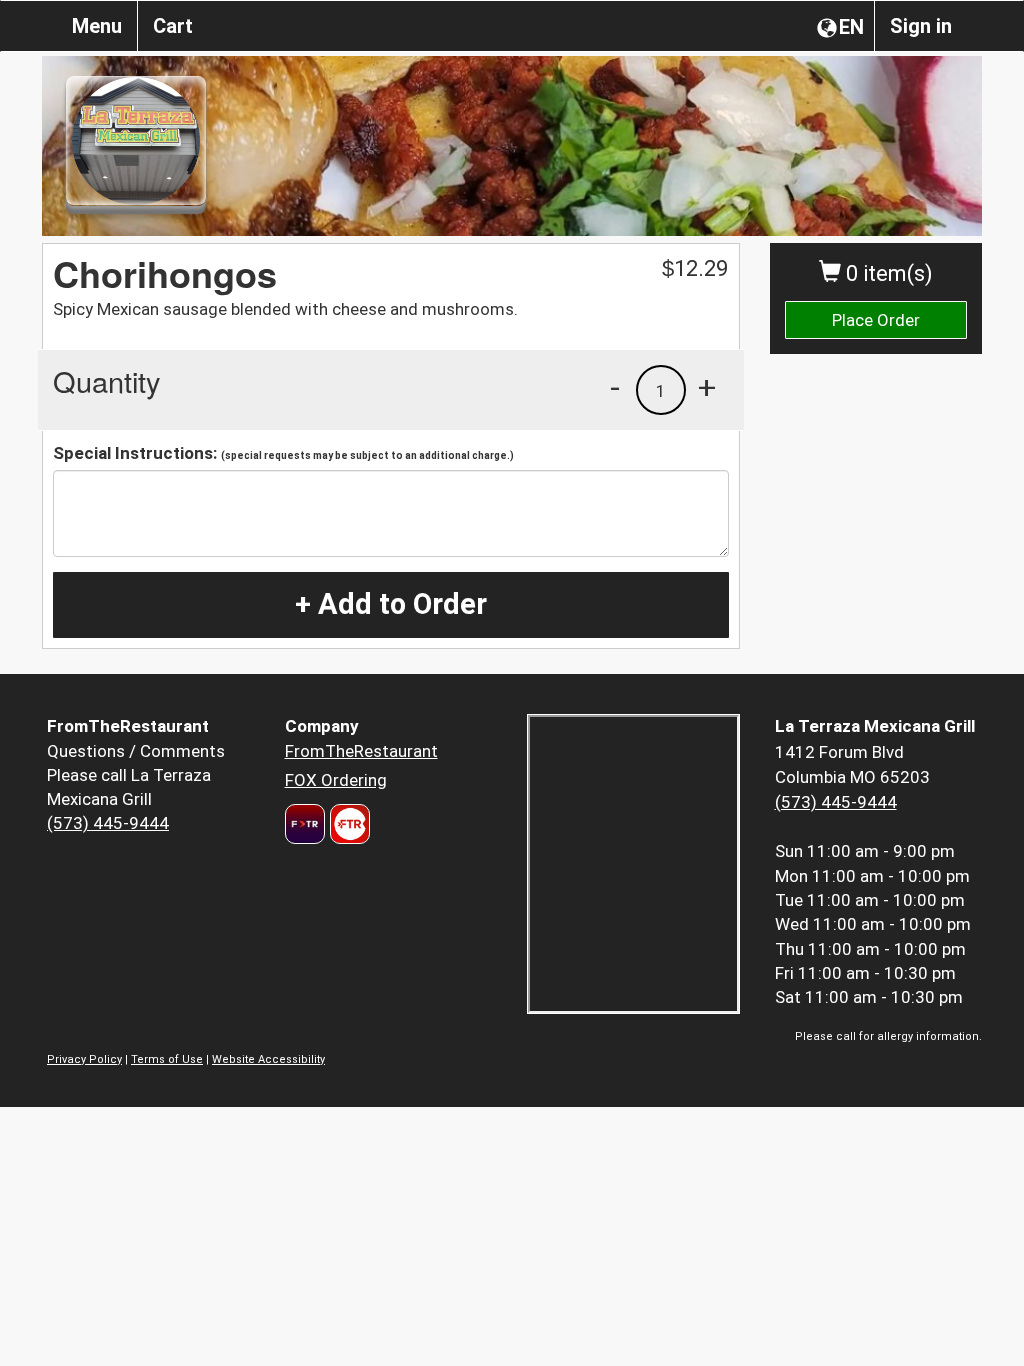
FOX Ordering (336, 780)
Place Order (876, 320)
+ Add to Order (391, 604)
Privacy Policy (84, 1059)
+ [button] (707, 387)
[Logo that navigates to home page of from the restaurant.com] (305, 824)
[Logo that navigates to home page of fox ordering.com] (347, 824)
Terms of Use (167, 1059)
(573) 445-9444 (108, 823)
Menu (97, 26)
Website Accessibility (268, 1059)
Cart (173, 26)
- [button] (615, 387)
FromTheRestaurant (361, 751)
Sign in (921, 26)
